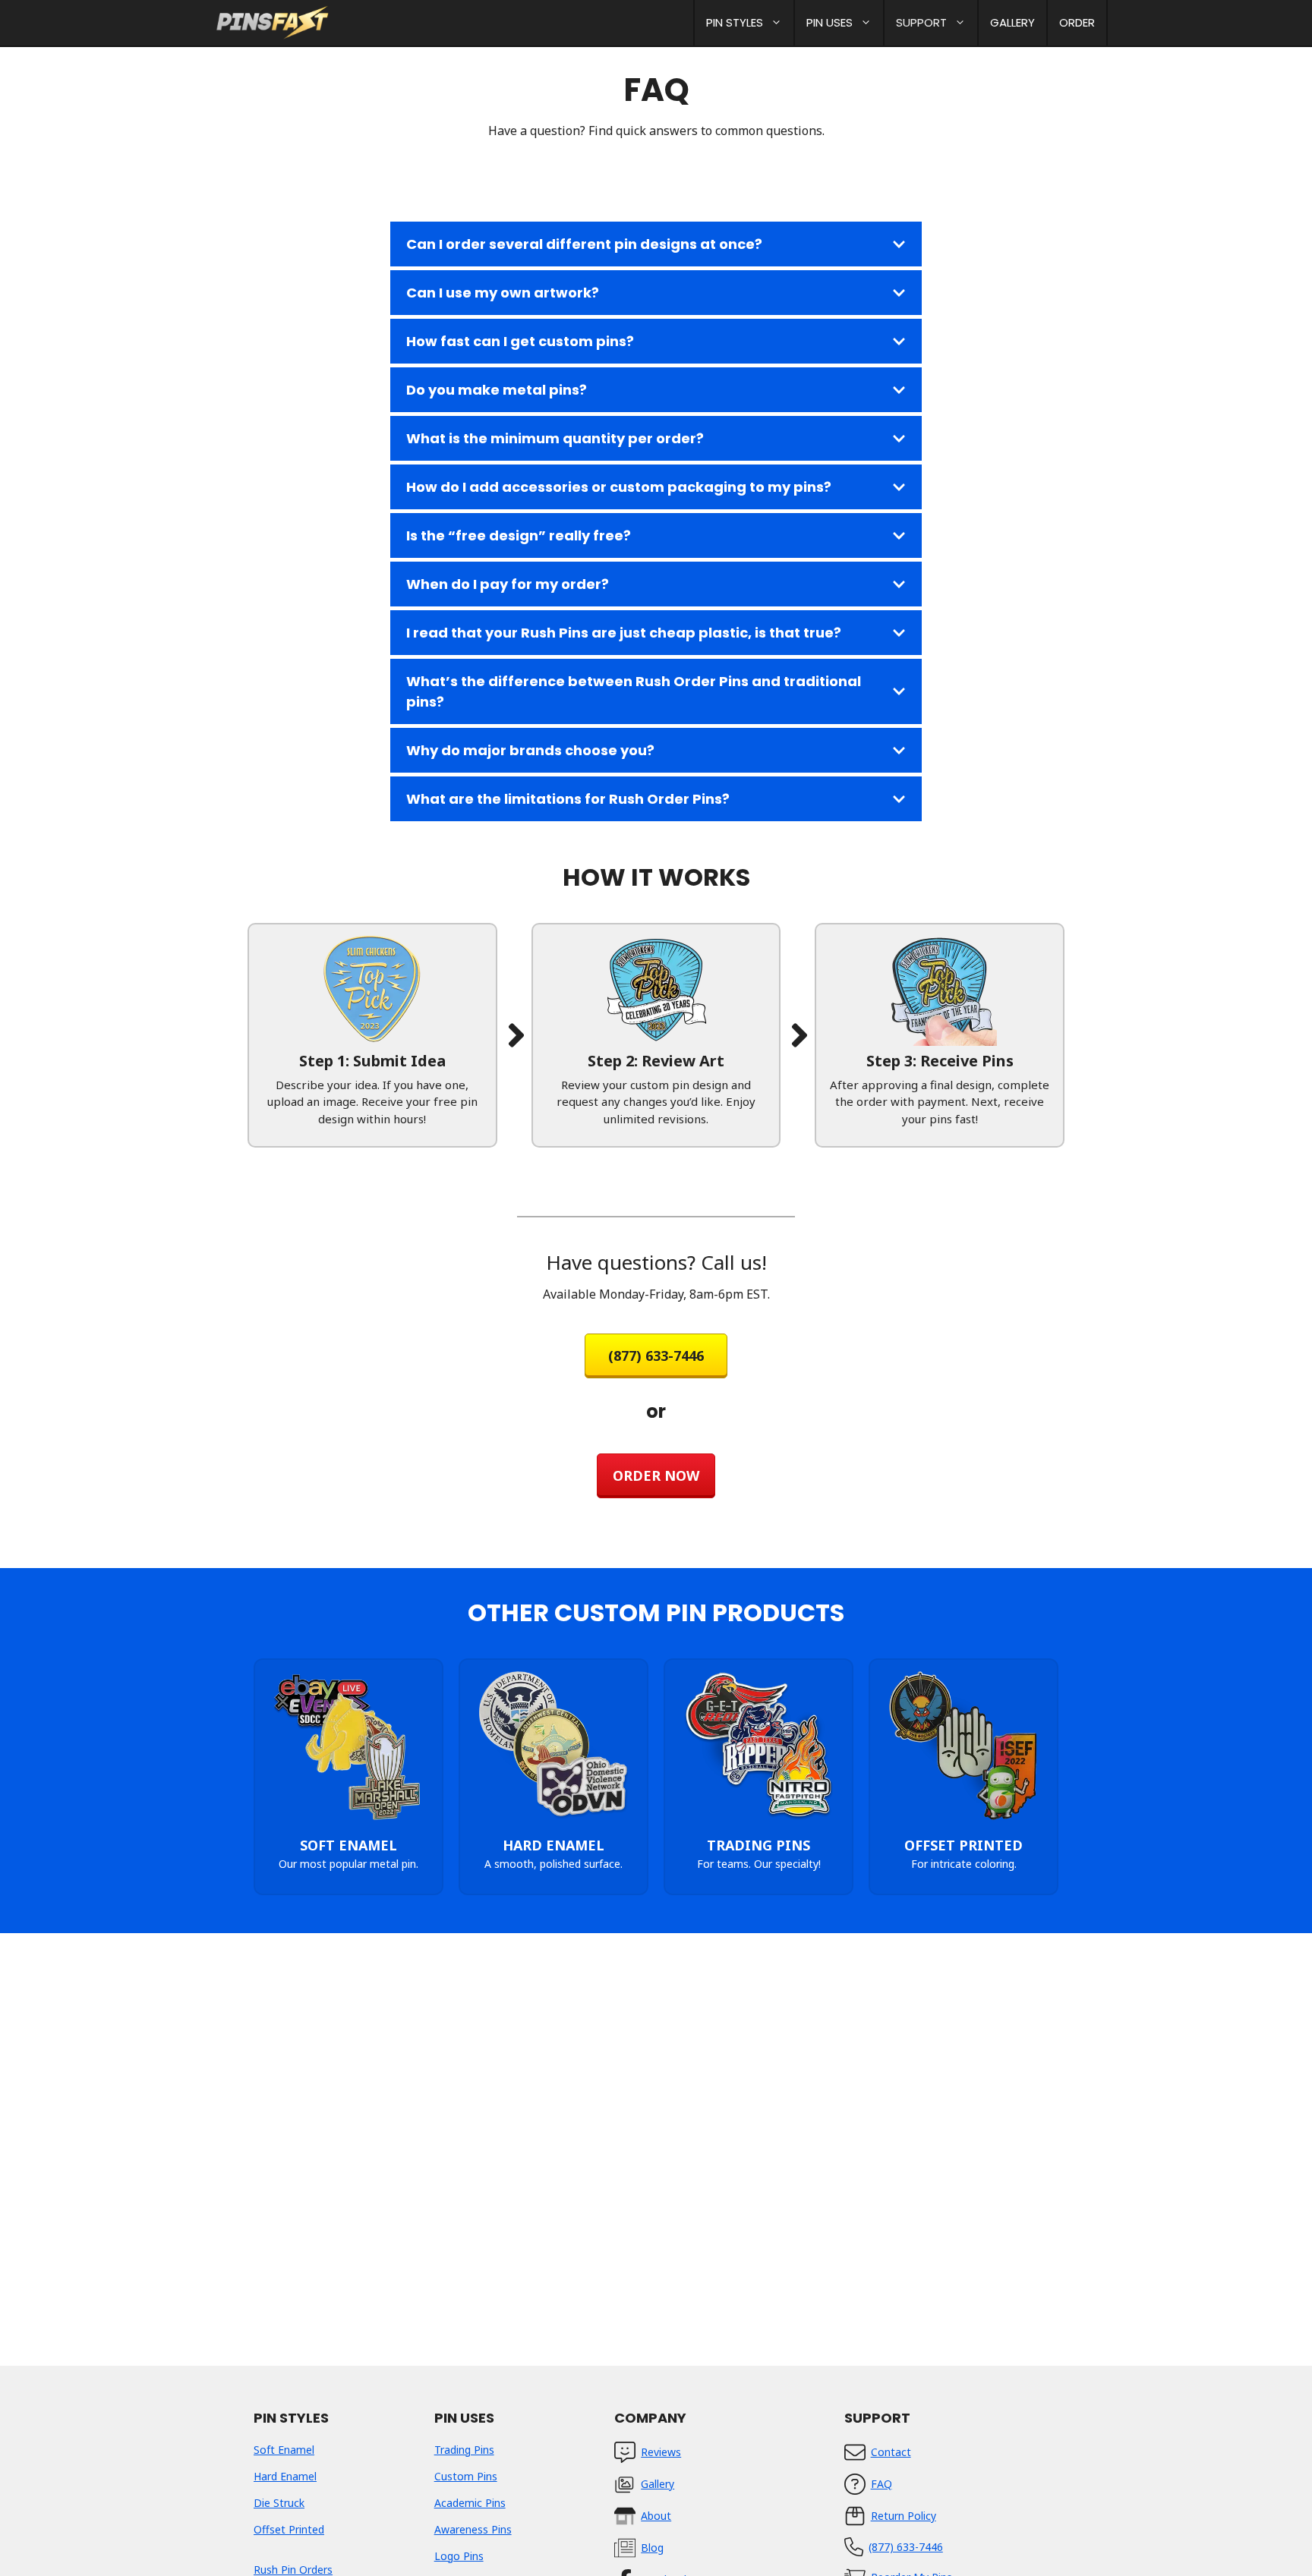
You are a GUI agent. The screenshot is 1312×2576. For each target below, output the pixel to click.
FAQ (881, 2484)
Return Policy (904, 2516)
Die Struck (279, 2503)
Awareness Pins (473, 2529)
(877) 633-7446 (656, 1356)
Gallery (1012, 22)
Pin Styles (735, 22)
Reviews (661, 2452)
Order (1077, 22)
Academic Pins (470, 2503)
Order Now (656, 1475)
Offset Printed (289, 2529)
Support (921, 22)
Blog (652, 2548)
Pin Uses (829, 22)
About (656, 2516)
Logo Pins (459, 2556)
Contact (891, 2452)
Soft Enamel (284, 2450)
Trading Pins (464, 2450)
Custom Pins (466, 2476)
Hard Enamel (285, 2476)
